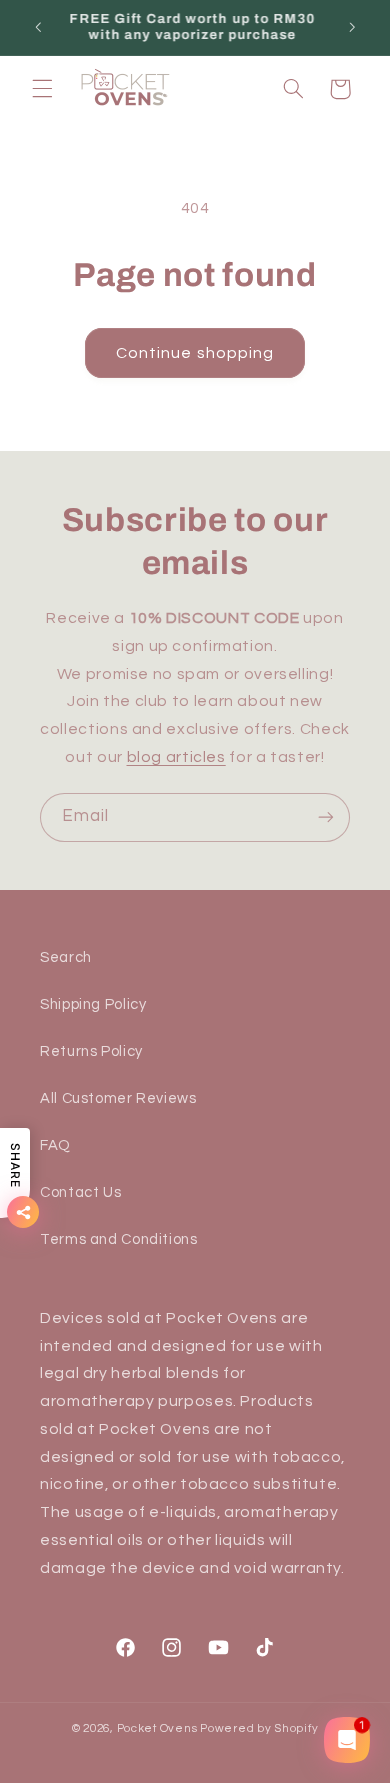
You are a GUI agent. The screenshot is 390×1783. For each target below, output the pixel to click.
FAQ (55, 1145)
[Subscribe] (326, 817)
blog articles (176, 757)
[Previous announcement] (38, 27)
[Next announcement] (352, 27)
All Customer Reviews (118, 1098)
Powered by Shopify (259, 1728)
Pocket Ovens (157, 1728)
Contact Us (80, 1192)
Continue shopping (195, 353)
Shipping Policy (93, 1004)
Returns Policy (91, 1051)
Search (66, 957)
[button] (42, 89)
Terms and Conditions (119, 1239)
